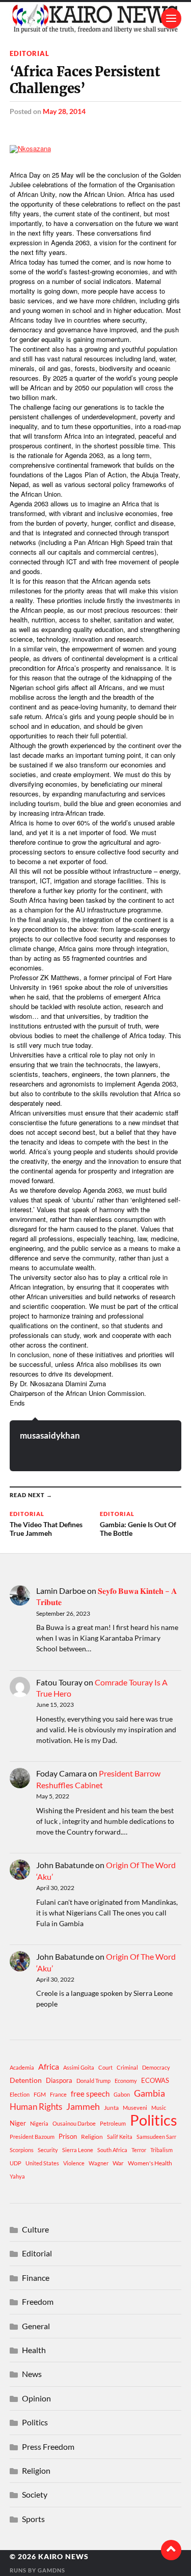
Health (34, 2350)
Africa (49, 2066)
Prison (68, 2136)
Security (48, 2150)
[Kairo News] (96, 18)
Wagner (99, 2163)
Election (20, 2094)
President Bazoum (32, 2137)
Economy (126, 2081)
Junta (111, 2108)
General (36, 2326)
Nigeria (39, 2123)
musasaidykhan (50, 1435)
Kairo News (63, 2557)
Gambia (149, 2093)
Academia (22, 2067)
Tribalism (161, 2150)
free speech (90, 2094)
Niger (18, 2123)
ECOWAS (155, 2080)
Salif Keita (120, 2137)
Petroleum (113, 2123)
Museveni (135, 2108)
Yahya (17, 2176)
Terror (139, 2150)
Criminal (127, 2067)
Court (105, 2067)
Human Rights (36, 2107)
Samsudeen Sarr (156, 2137)
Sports (33, 2519)
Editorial (30, 53)
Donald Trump (93, 2081)
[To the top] (171, 2550)
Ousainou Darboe (74, 2123)
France (58, 2094)
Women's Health (150, 2163)
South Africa (112, 2150)
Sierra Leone (78, 2150)
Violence (74, 2163)
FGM (40, 2094)
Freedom (38, 2301)
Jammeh (83, 2107)
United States (42, 2163)
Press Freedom (48, 2446)
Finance (36, 2278)
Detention (26, 2080)
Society (35, 2494)
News (32, 2374)
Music (159, 2108)
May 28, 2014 (64, 111)
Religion (92, 2137)
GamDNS (51, 2570)
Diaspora (59, 2080)
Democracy (156, 2067)
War (118, 2163)
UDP (16, 2163)
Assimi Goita (79, 2067)
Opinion (36, 2398)
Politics (154, 2120)
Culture (35, 2229)
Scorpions (22, 2150)
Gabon (122, 2094)
